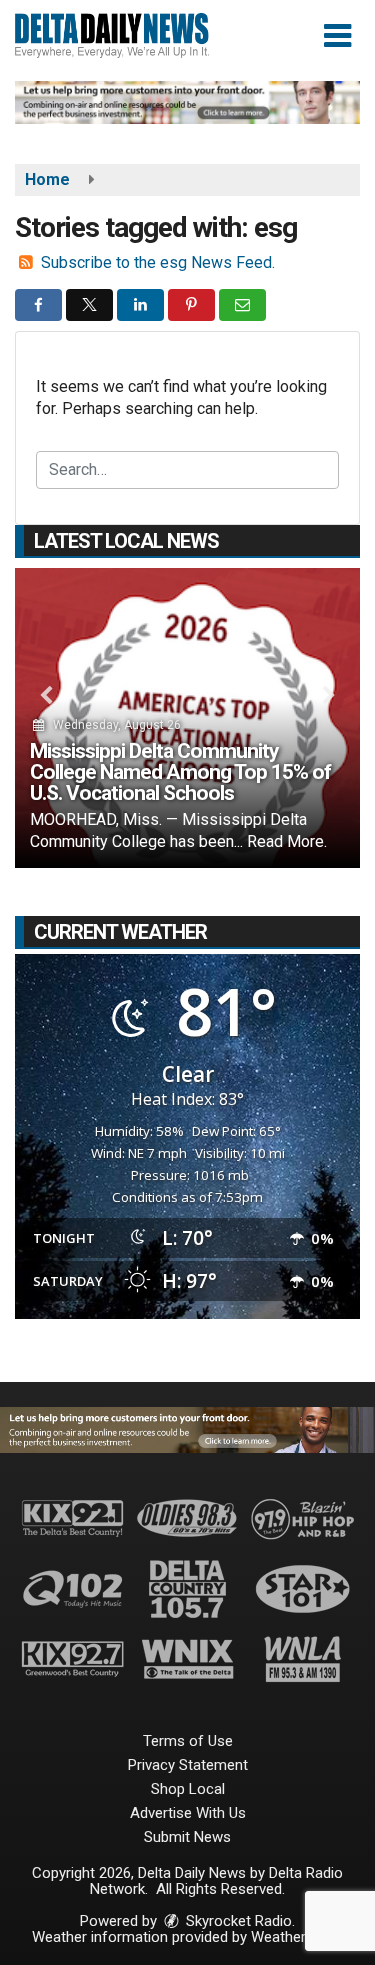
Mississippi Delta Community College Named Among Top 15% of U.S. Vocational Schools (180, 772)
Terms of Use (188, 1741)
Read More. (287, 841)
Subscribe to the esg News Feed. (158, 262)
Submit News (187, 1837)
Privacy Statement (188, 1765)
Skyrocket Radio (237, 1921)
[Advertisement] (187, 102)
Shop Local (188, 1789)
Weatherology (296, 1937)
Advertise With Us (188, 1813)
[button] (337, 36)
